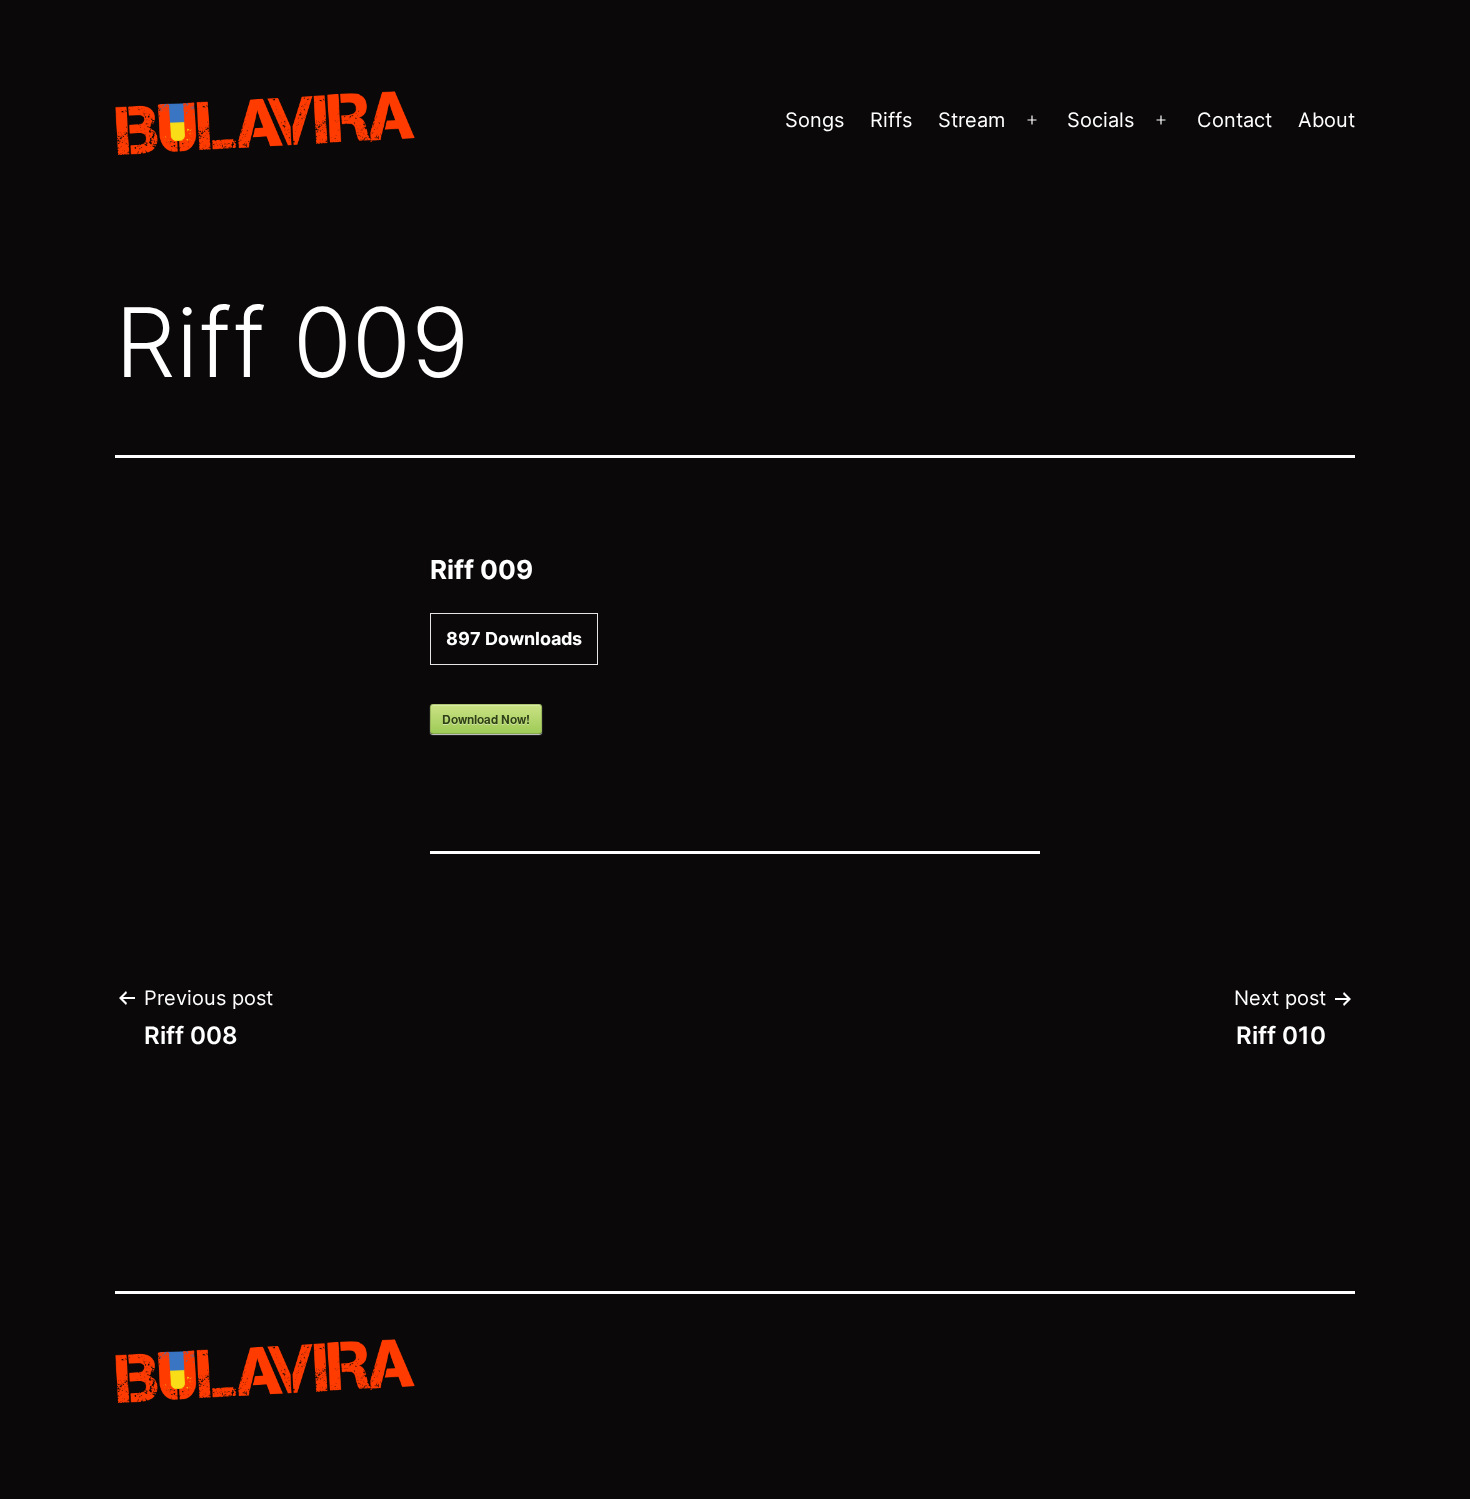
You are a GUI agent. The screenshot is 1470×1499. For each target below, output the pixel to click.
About (1326, 120)
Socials (1100, 120)
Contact (1234, 120)
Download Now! (486, 719)
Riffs (891, 120)
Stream (971, 120)
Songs (814, 120)
